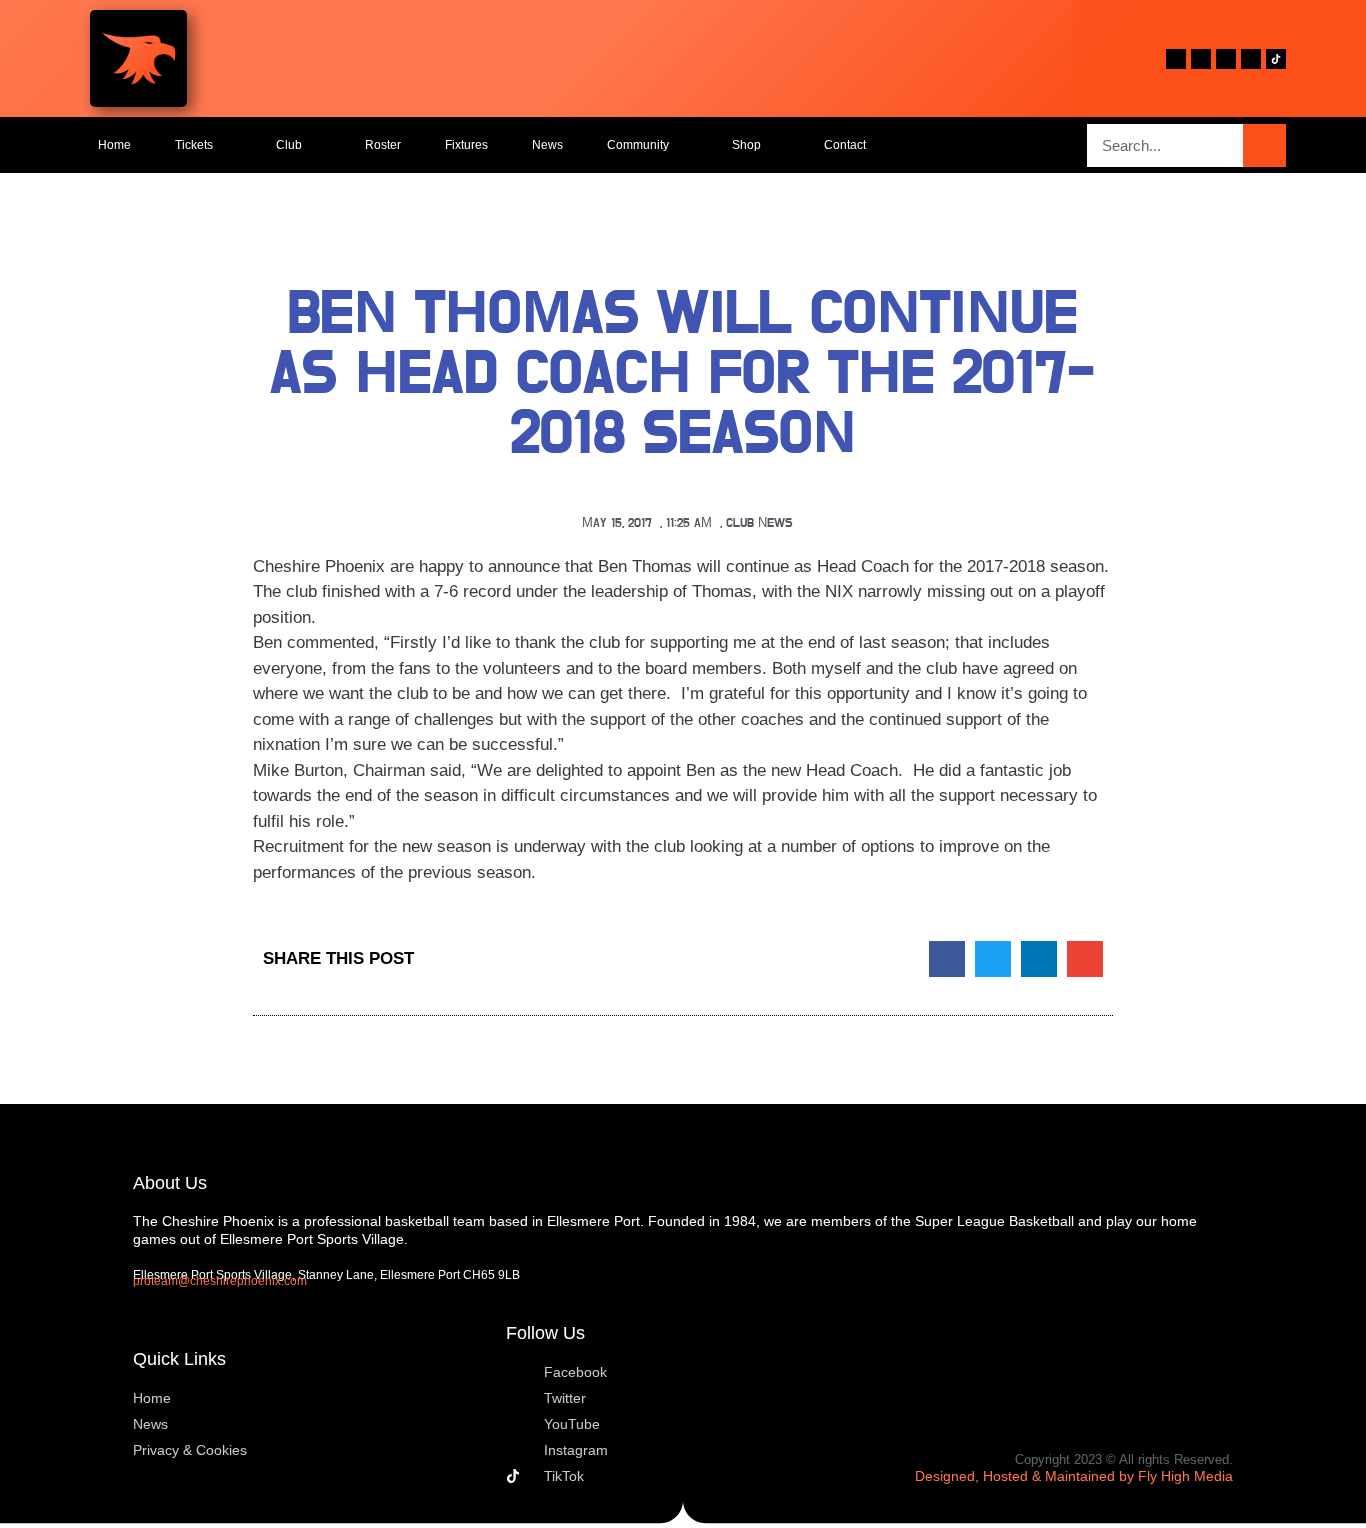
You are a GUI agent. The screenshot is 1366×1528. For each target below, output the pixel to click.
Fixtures (466, 145)
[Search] (1264, 145)
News (547, 145)
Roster (383, 145)
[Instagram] (1251, 59)
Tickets (194, 145)
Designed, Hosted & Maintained (1015, 1476)
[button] (947, 959)
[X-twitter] (1201, 59)
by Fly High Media (1176, 1476)
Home (114, 145)
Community (638, 145)
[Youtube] (1226, 59)
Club (289, 145)
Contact (845, 145)
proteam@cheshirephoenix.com (220, 1281)
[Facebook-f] (1176, 59)
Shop (746, 145)
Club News (759, 523)
